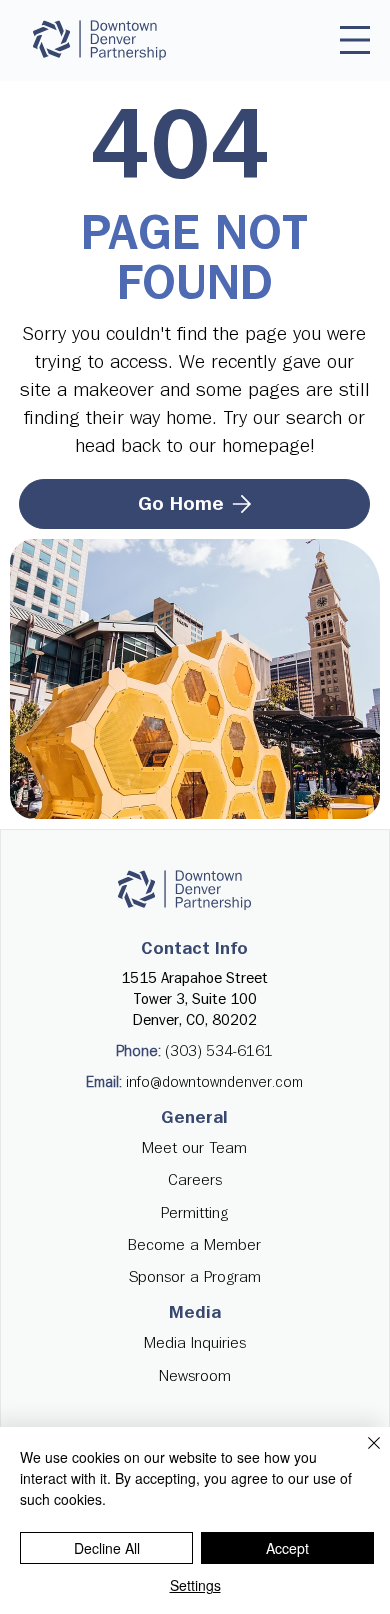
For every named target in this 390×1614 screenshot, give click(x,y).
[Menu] (355, 40)
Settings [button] (195, 1585)
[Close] (362, 1455)
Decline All (107, 1548)
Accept (287, 1548)
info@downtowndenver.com (214, 1082)
